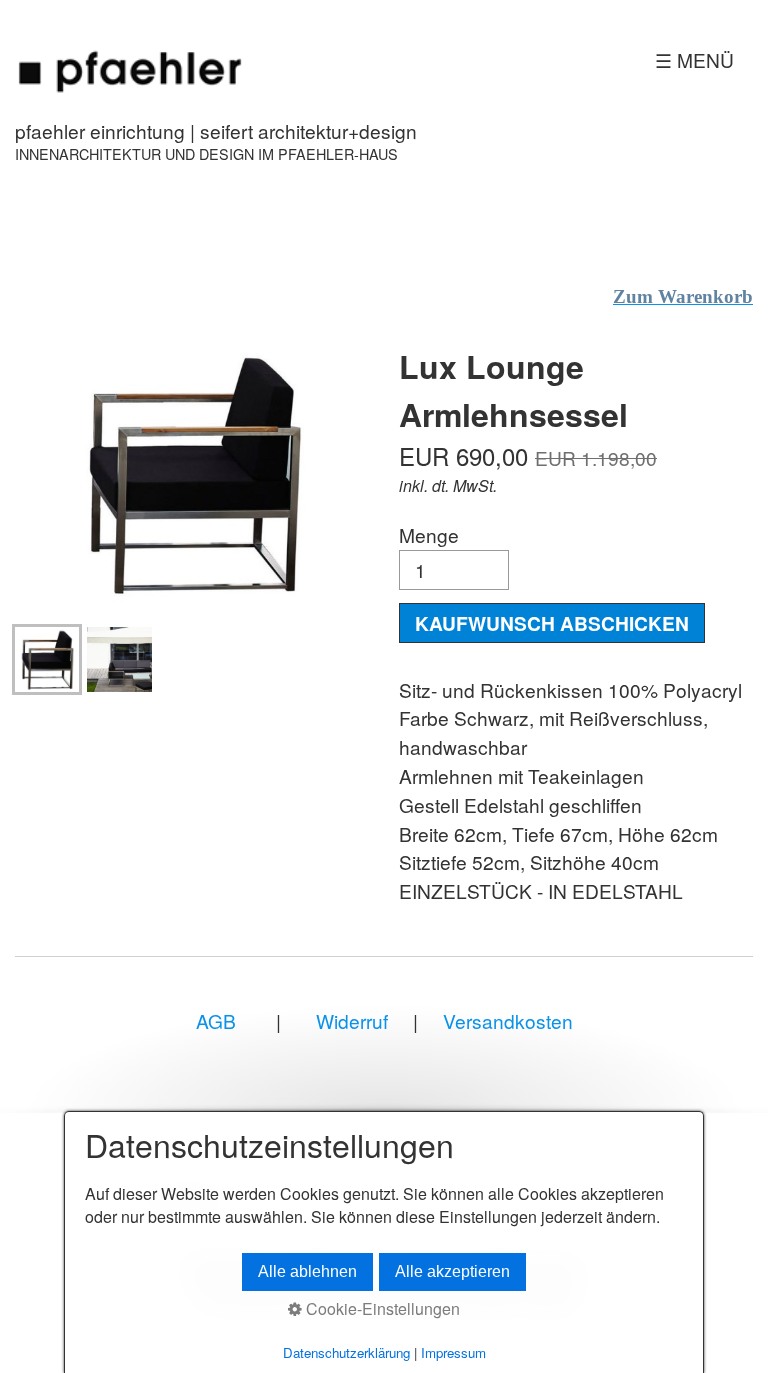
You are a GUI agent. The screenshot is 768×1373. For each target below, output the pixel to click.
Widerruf (349, 1020)
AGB (216, 1020)
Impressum (453, 1352)
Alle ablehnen (307, 1271)
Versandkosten (508, 1020)
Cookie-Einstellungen (381, 1309)
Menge (429, 534)
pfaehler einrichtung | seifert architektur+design (216, 130)
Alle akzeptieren (452, 1271)
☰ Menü (694, 59)
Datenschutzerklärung (346, 1352)
